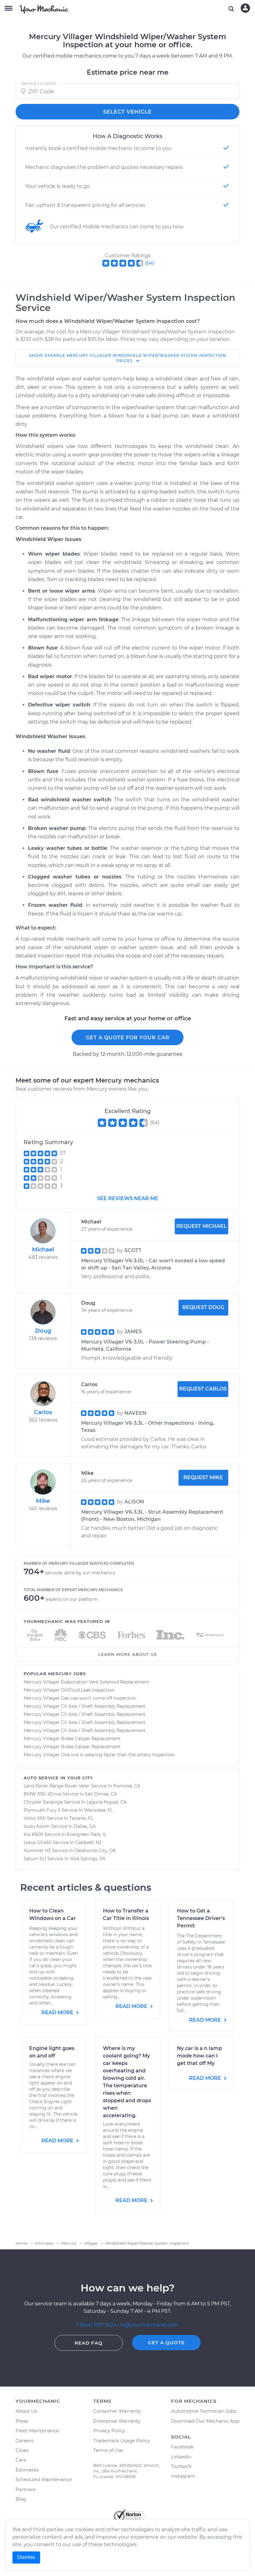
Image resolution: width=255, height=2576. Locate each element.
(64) (150, 263)
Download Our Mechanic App (205, 2421)
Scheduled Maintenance (44, 2479)
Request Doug (203, 1307)
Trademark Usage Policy (122, 2441)
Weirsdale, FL (98, 1810)
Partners (25, 2489)
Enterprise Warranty (117, 2421)
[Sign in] (245, 8)
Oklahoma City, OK (95, 1851)
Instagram (183, 2476)
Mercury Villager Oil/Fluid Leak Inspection (69, 1690)
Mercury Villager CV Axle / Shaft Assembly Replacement (85, 1706)
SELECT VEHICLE (127, 112)
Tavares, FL (81, 1818)
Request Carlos (203, 1389)
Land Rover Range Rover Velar (57, 1786)
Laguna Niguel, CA (107, 1802)
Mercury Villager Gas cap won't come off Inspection (80, 1698)
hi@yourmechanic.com (149, 2325)
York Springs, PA (88, 1859)
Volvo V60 (35, 1818)
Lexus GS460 (38, 1842)
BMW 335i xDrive (42, 1794)
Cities (22, 2450)
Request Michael (202, 1226)
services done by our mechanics (80, 1573)
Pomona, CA (127, 1786)
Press (22, 2421)
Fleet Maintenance (37, 2431)
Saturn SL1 (35, 1859)
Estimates (27, 2470)
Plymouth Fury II (42, 1810)
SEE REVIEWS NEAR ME (128, 1198)
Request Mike (203, 1477)
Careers (24, 2441)
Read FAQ (89, 2343)
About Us (26, 2411)
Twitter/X (181, 2466)
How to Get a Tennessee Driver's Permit (201, 1918)
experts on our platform (72, 1599)
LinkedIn (181, 2457)
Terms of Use (108, 2450)
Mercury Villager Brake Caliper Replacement (72, 1739)
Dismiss (26, 2557)
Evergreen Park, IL (87, 1834)
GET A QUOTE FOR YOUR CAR (128, 1038)
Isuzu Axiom (37, 1826)
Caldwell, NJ (88, 1842)
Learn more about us (127, 1654)
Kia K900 (33, 1834)
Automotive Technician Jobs (204, 2411)
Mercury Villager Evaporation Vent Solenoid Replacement (86, 1682)
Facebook (182, 2447)
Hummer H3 (37, 1851)
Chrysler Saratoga (43, 1802)
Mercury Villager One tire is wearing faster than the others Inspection (99, 1755)
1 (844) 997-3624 (97, 2325)
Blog (21, 2499)
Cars (21, 2460)
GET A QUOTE (166, 2343)
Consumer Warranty (117, 2411)
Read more (58, 2012)
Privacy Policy (109, 2431)
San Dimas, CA (101, 1794)
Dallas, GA (85, 1826)
